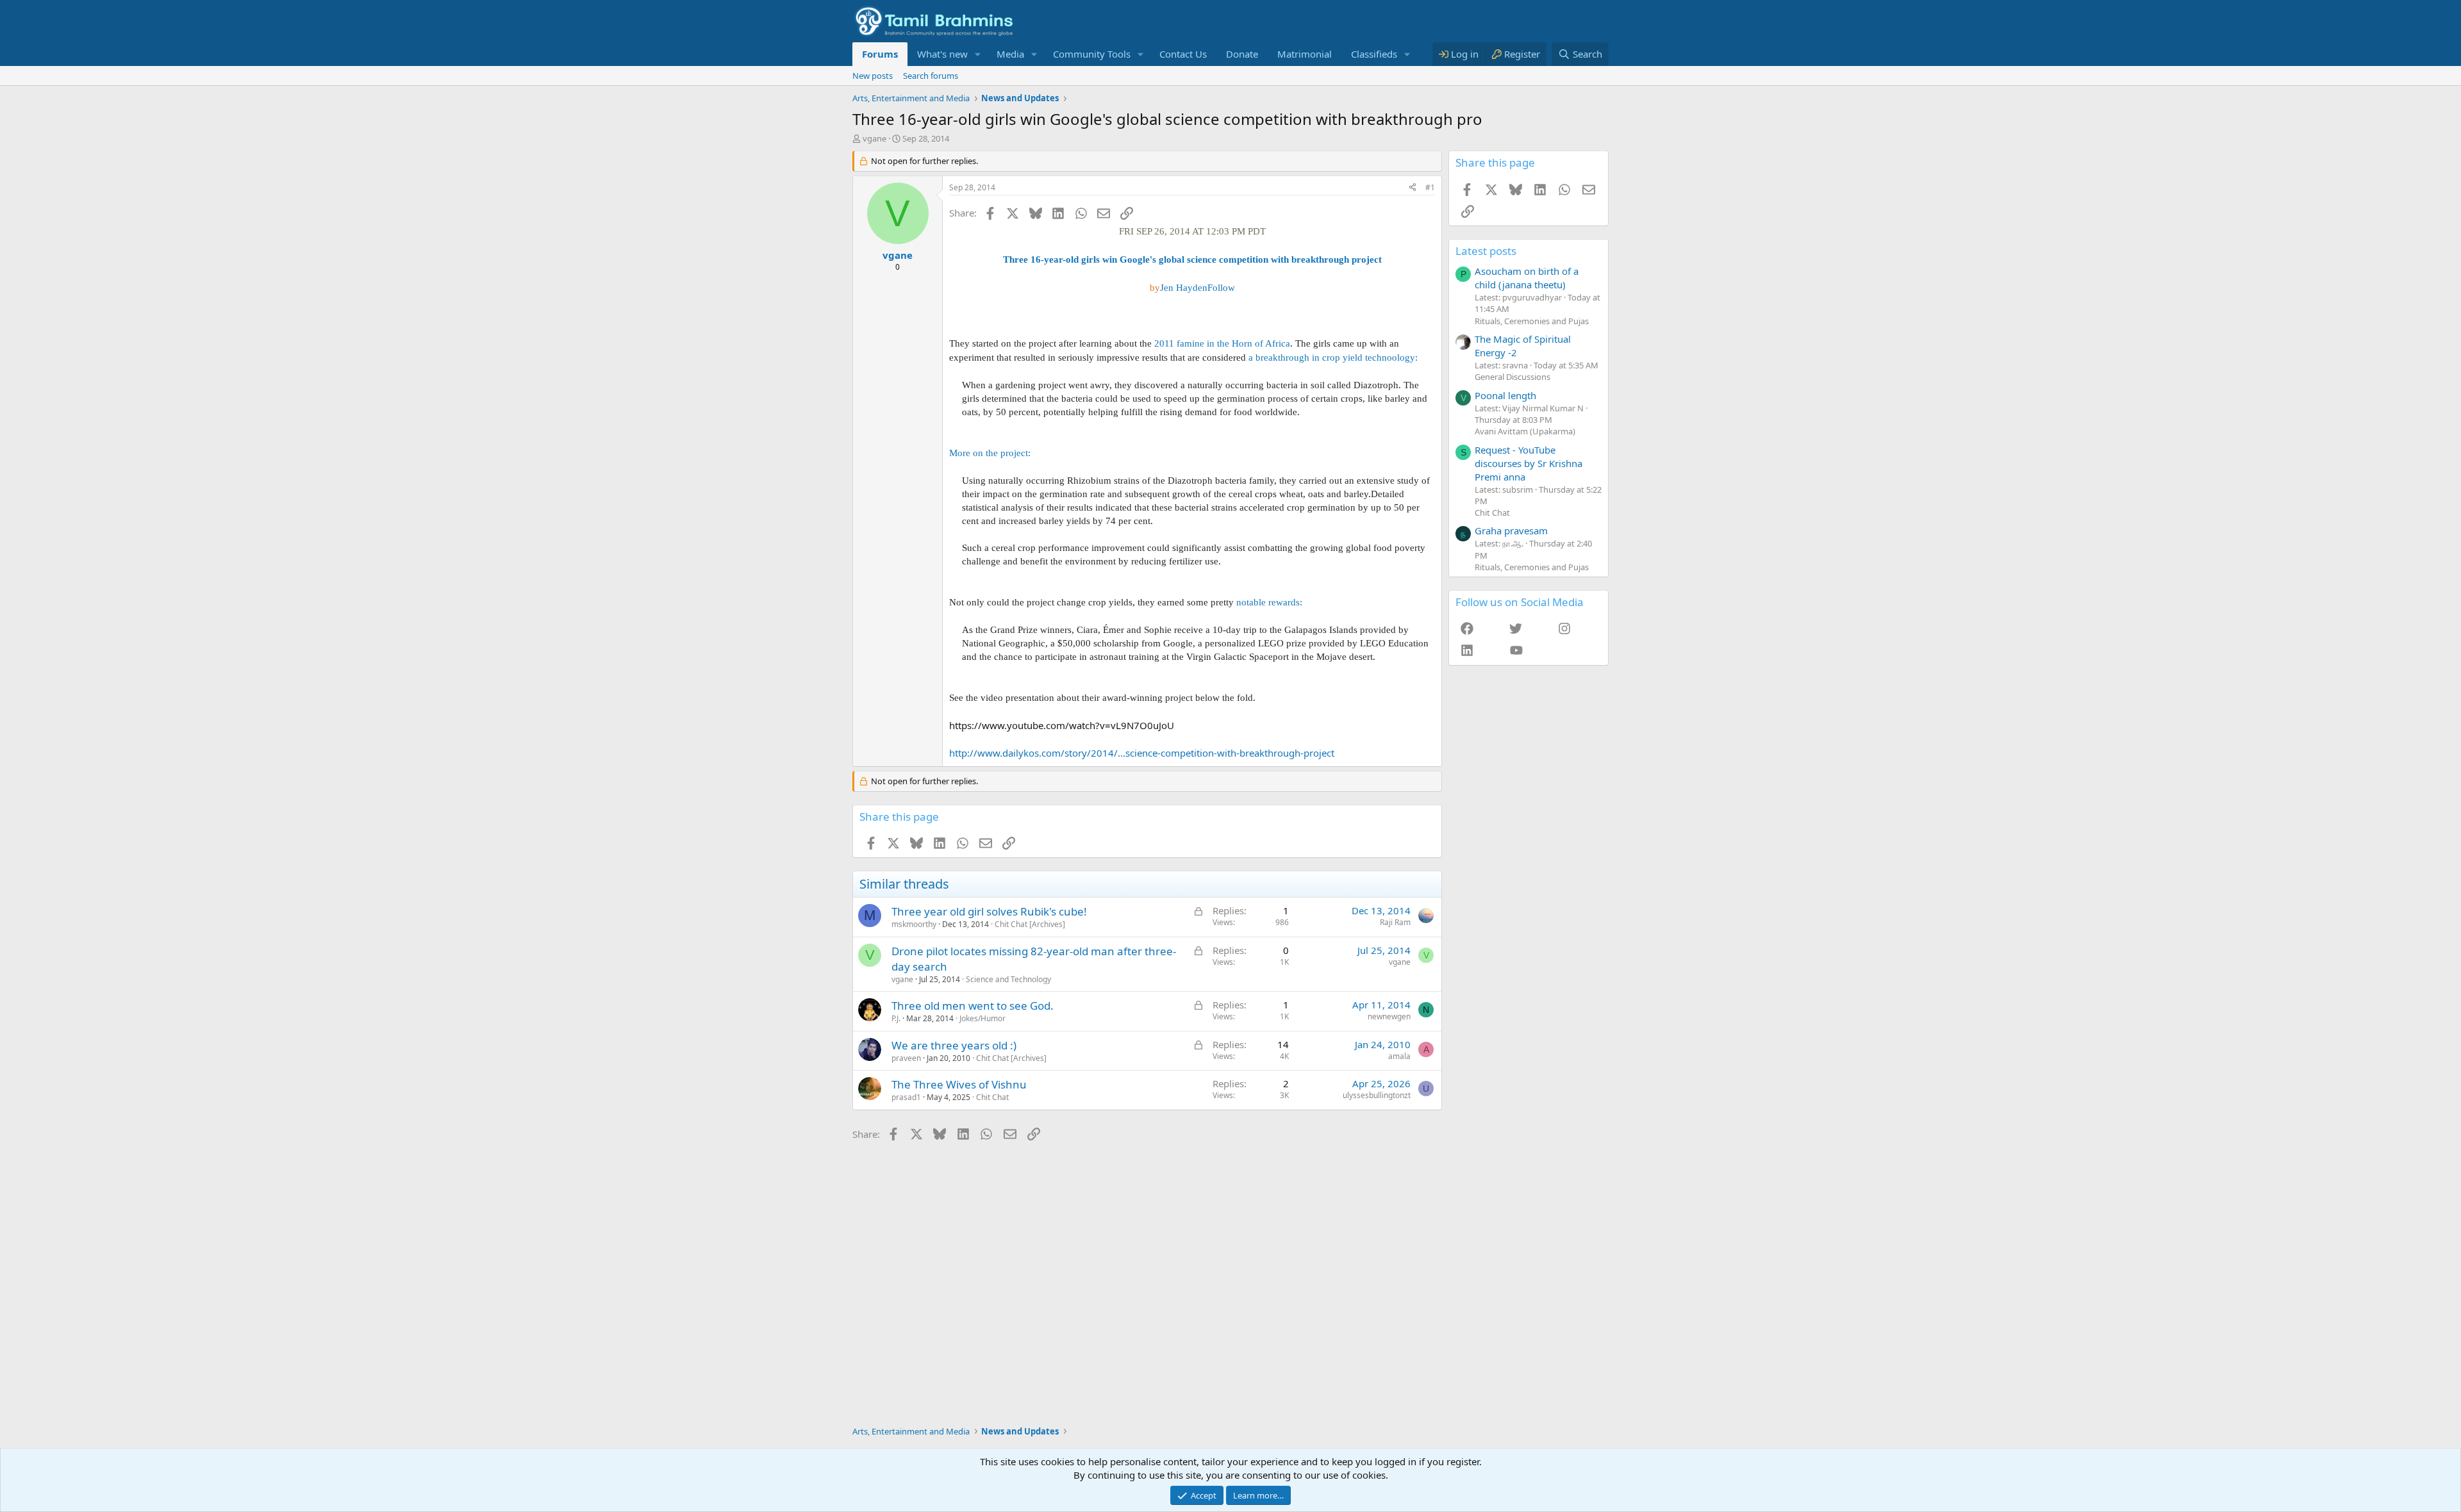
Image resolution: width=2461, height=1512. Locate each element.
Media (1010, 54)
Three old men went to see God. (973, 1006)
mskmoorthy (914, 924)
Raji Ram (1395, 922)
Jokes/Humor (982, 1018)
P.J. (896, 1018)
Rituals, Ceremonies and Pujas (1532, 321)
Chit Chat (992, 1097)
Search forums (931, 76)
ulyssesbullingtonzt (1377, 1095)
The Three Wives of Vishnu (959, 1084)
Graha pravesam (1511, 530)
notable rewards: (1269, 602)
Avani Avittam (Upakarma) (1525, 431)
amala (1399, 1056)
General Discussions (1512, 377)
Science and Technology (1008, 979)
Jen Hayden (1184, 288)
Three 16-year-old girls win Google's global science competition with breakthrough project (1192, 259)
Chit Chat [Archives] (1030, 924)
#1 (1430, 187)
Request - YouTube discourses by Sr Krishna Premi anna (1529, 463)
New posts (873, 76)
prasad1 (906, 1097)
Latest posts (1486, 251)
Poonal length (1505, 395)
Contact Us (1183, 54)
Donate (1242, 54)
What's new (942, 54)
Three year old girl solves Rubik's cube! (989, 911)
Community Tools (1092, 54)
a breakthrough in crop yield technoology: (1333, 357)
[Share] (1413, 188)
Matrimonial (1305, 54)
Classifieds (1374, 54)
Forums (880, 54)
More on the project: (990, 453)
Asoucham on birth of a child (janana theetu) (1527, 278)
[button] (978, 54)
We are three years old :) (954, 1045)
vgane (874, 138)
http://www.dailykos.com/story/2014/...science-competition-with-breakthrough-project (1142, 753)
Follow (1221, 288)
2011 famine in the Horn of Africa (1222, 343)
